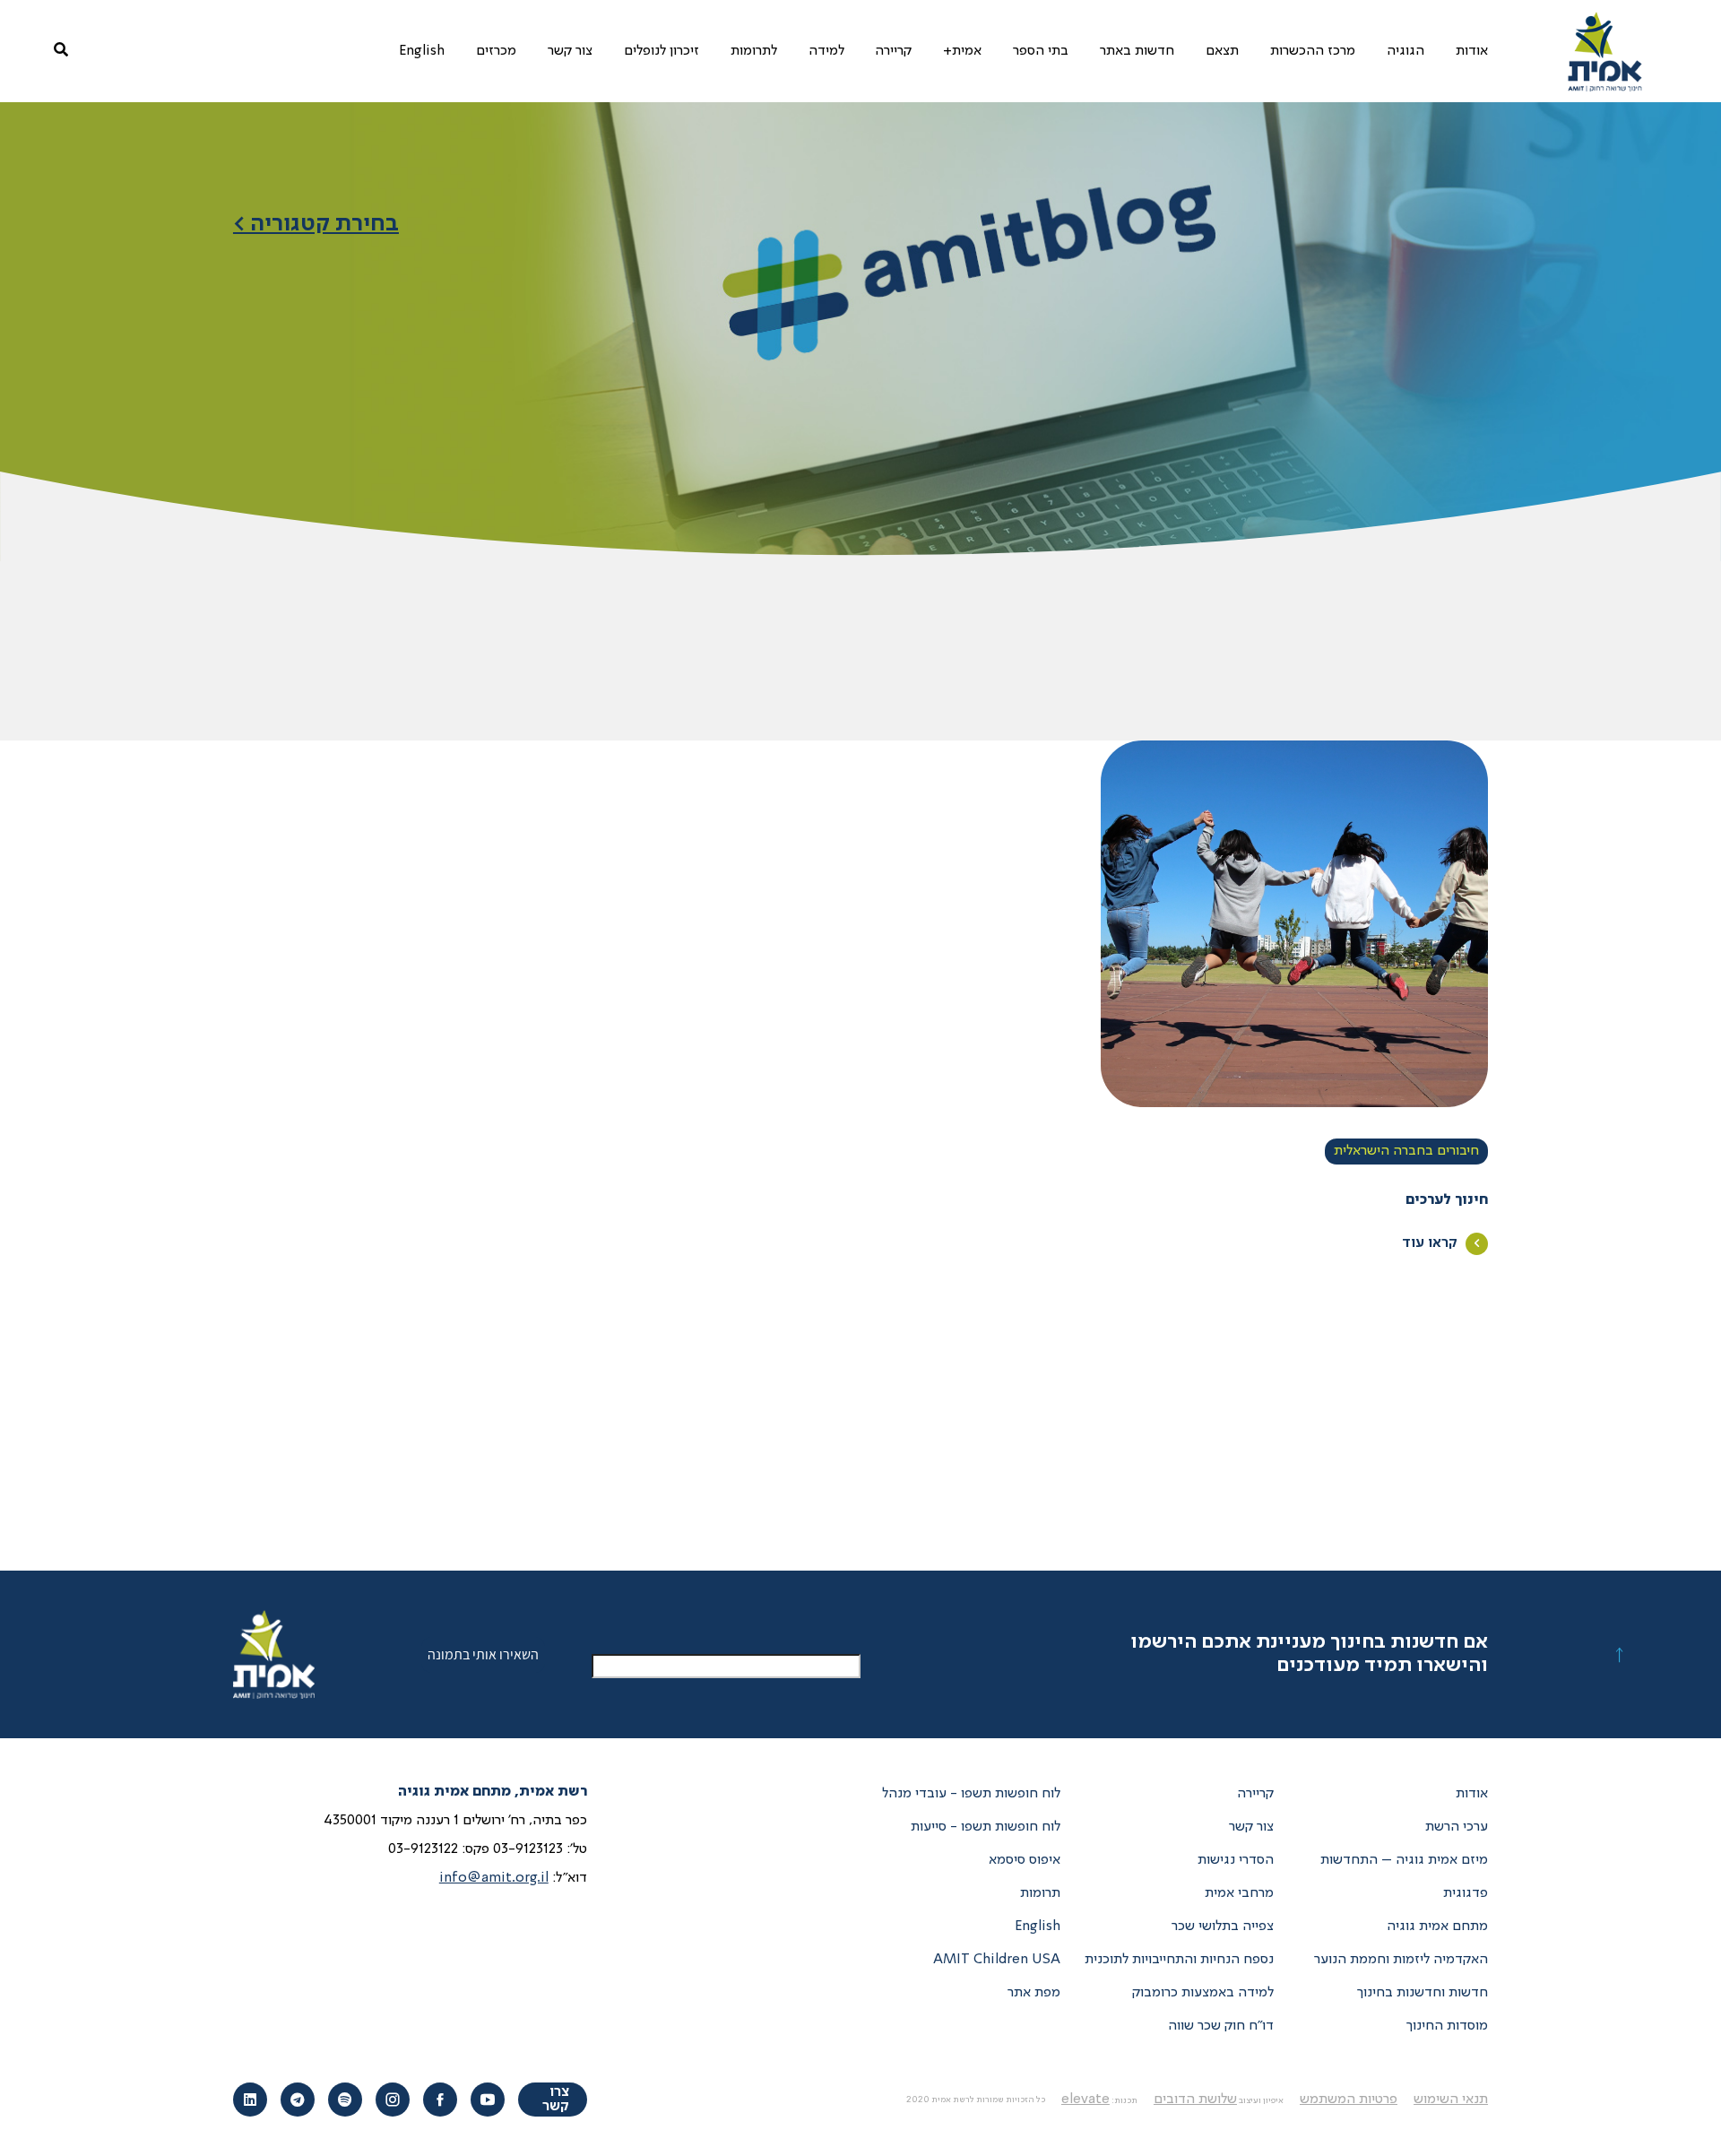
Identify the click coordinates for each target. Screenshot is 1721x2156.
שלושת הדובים (1195, 2100)
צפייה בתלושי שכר (1223, 1927)
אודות (1472, 1794)
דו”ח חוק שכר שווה (1221, 2026)
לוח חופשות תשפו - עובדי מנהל (971, 1794)
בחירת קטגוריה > (316, 224)
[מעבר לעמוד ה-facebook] (440, 2100)
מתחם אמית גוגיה (1437, 1927)
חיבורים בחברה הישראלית (1406, 1151)
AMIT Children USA (997, 1960)
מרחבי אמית (1239, 1893)
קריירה (1255, 1794)
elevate (1085, 2100)
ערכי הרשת (1457, 1827)
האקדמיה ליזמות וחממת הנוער (1401, 1960)
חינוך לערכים (1447, 1200)
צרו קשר (556, 2100)
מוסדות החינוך (1447, 2026)
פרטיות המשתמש (1349, 2100)
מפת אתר (1034, 1993)
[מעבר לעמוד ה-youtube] (488, 2100)
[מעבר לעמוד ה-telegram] (298, 2100)
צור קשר (1251, 1827)
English (1038, 1927)
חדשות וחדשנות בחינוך (1423, 1993)
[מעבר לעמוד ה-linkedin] (250, 2100)
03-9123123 (528, 1849)
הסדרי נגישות (1236, 1860)
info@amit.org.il (494, 1878)
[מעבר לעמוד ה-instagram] (393, 2100)
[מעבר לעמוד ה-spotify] (345, 2100)
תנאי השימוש (1451, 2100)
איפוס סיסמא (1025, 1860)
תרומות (1040, 1893)
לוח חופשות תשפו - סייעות (986, 1827)
